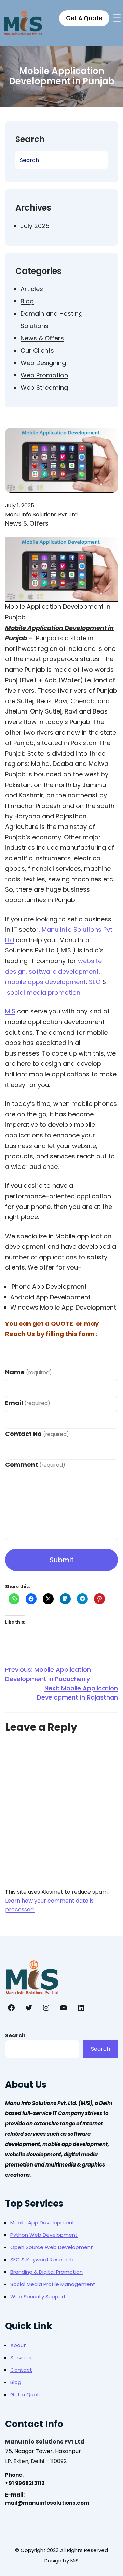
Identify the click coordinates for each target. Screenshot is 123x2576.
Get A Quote (84, 18)
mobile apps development (45, 982)
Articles (32, 289)
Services (21, 2357)
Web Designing (43, 363)
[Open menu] (117, 18)
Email (28, 1403)
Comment (35, 1464)
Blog (27, 301)
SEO (95, 982)
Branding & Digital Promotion (46, 2272)
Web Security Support (38, 2296)
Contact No (37, 1434)
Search (15, 2036)
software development (64, 971)
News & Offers (42, 338)
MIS (10, 1011)
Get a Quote (26, 2394)
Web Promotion (44, 375)
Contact (21, 2370)
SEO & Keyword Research (42, 2259)
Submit (62, 1560)
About (18, 2345)
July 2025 (35, 226)
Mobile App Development (42, 2223)
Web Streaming (44, 387)
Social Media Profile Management (53, 2284)
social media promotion (44, 992)
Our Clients (37, 350)
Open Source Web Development (52, 2247)
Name (29, 1372)
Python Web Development (44, 2235)
